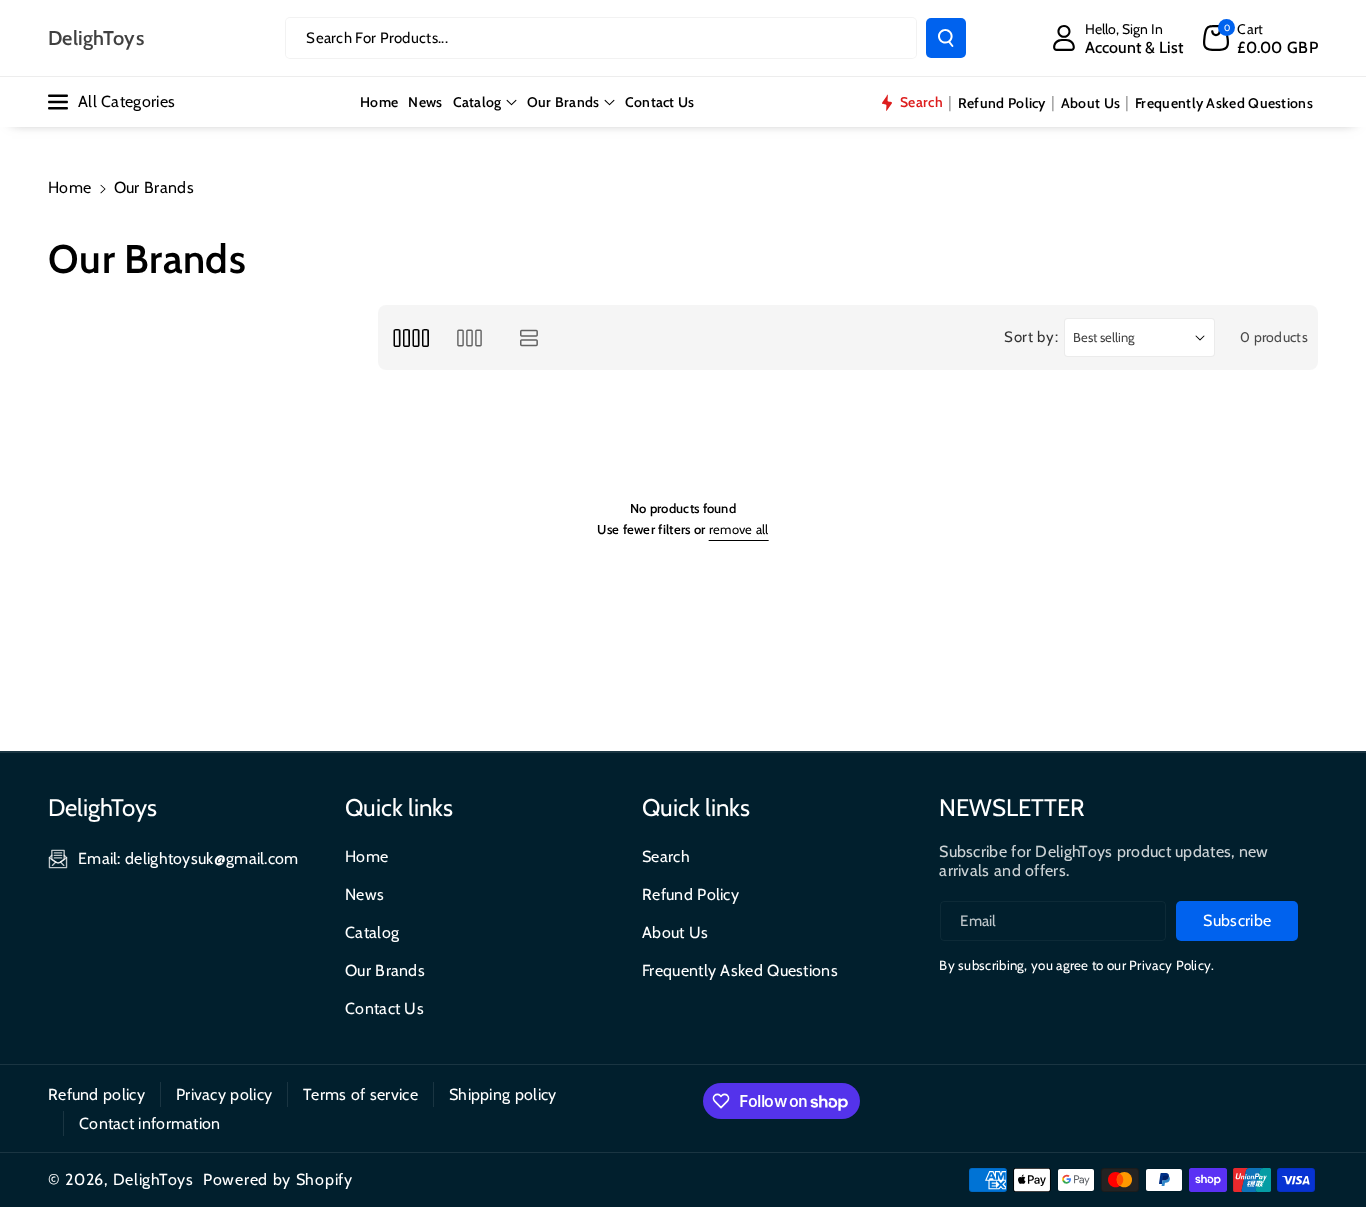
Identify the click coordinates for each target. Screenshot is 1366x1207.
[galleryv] (469, 337)
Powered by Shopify (278, 1179)
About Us (675, 932)
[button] (1260, 38)
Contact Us (384, 1008)
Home (69, 187)
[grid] (410, 337)
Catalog (477, 102)
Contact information (150, 1123)
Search (666, 856)
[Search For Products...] (946, 38)
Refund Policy (690, 894)
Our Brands (563, 102)
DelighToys (153, 1179)
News (364, 894)
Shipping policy (503, 1094)
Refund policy (96, 1094)
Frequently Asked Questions (740, 970)
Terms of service (360, 1094)
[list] (529, 337)
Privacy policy (224, 1094)
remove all (739, 529)
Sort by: (1031, 337)
